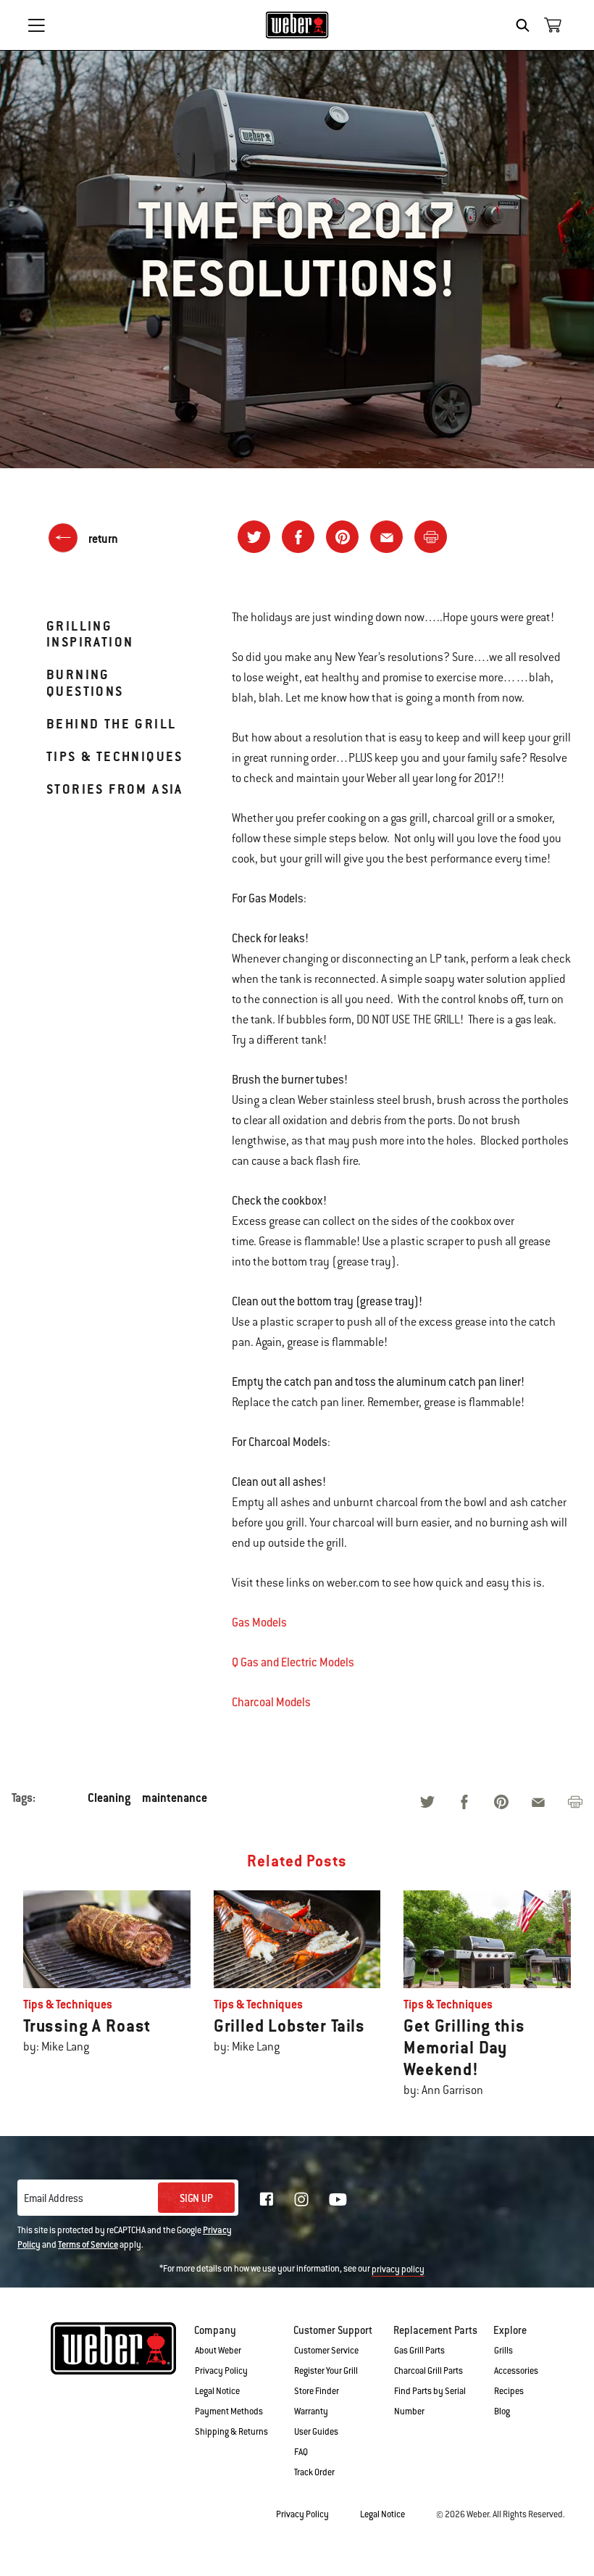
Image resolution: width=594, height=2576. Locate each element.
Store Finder (317, 2391)
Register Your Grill (326, 2371)
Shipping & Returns (231, 2432)
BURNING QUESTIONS (85, 682)
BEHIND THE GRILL (111, 724)
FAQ (301, 2452)
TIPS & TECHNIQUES (115, 756)
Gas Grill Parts (419, 2351)
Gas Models (259, 1623)
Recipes (509, 2391)
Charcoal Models (271, 1702)
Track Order (314, 2472)
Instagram (301, 2199)
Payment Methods (229, 2411)
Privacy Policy (221, 2371)
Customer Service (326, 2351)
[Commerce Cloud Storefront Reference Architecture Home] (297, 25)
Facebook (267, 2199)
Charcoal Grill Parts (428, 2371)
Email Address (54, 2198)
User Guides (316, 2432)
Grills (503, 2351)
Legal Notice (217, 2391)
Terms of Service (88, 2245)
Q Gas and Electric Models (293, 1662)
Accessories (516, 2371)
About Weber (218, 2351)
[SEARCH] (526, 25)
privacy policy (398, 2269)
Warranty (311, 2411)
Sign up (196, 2198)
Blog (502, 2411)
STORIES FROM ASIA (115, 789)
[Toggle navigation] (36, 25)
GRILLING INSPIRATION (90, 634)
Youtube (338, 2199)
